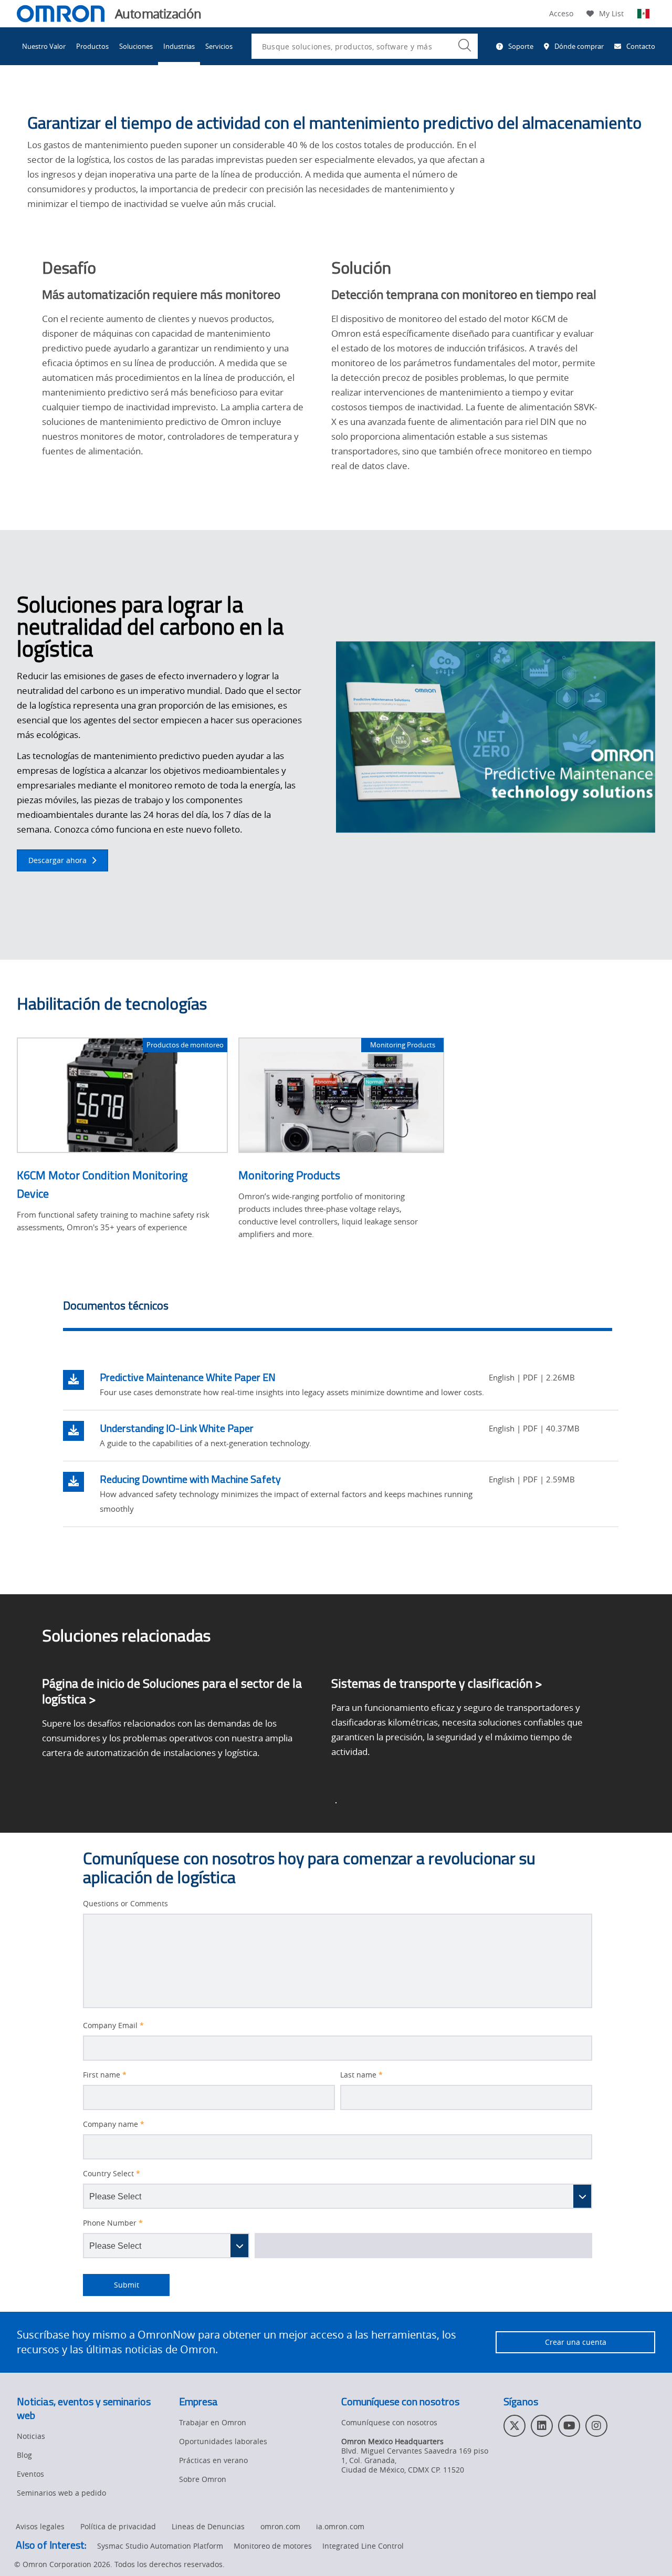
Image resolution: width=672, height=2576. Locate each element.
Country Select (112, 2174)
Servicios (219, 46)
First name (105, 2075)
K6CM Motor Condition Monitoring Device (102, 1184)
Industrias (179, 46)
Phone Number (113, 2223)
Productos (92, 46)
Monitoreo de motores (273, 2546)
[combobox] (365, 46)
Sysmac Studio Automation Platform (160, 2546)
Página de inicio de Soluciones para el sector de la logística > (172, 1691)
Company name (114, 2124)
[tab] (338, 1308)
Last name (361, 2075)
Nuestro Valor (44, 46)
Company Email (113, 2026)
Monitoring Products (289, 1175)
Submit (111, 2285)
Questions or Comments (125, 1904)
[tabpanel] (341, 1443)
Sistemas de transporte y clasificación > (437, 1683)
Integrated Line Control (363, 2546)
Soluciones (136, 46)
